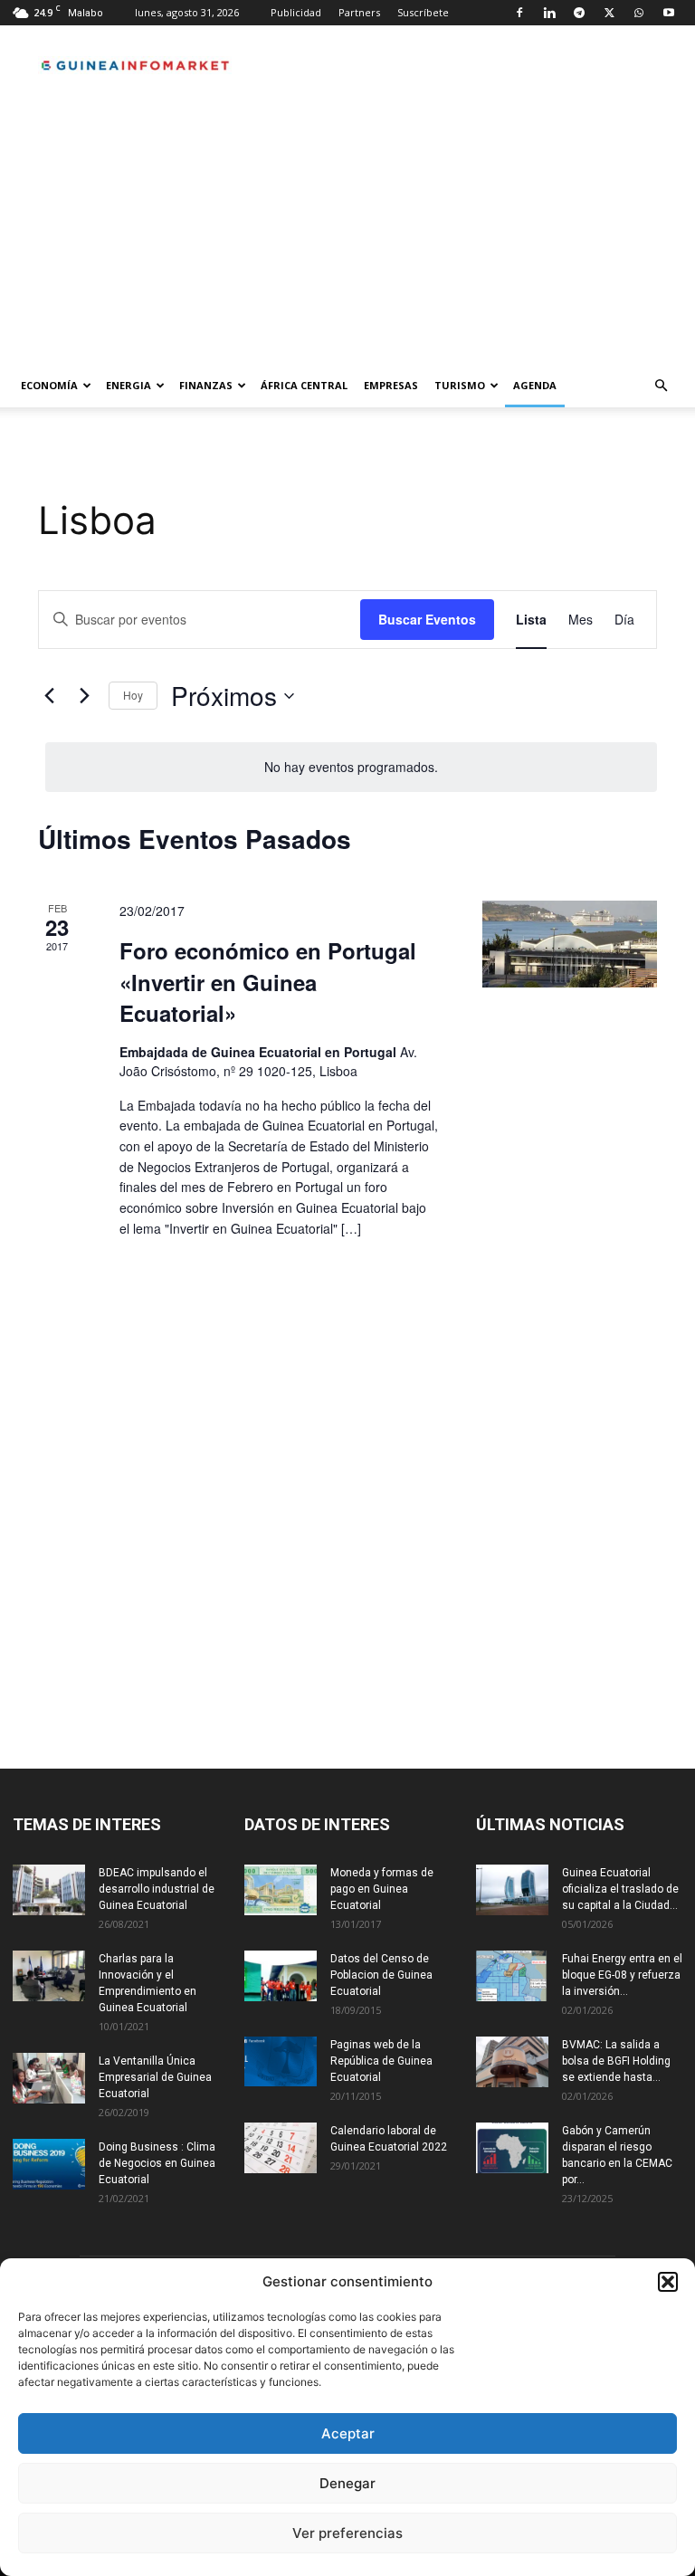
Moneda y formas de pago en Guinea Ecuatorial (382, 1889)
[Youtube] (669, 13)
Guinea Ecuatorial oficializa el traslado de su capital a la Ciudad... (620, 1889)
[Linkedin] (549, 13)
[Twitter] (609, 13)
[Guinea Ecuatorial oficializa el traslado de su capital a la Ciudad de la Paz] (512, 1890)
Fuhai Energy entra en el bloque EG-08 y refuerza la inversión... (622, 1975)
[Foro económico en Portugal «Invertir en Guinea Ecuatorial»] (570, 944)
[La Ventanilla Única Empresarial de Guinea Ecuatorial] (49, 2078)
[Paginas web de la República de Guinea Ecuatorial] (281, 2061)
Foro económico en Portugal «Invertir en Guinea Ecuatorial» (268, 981)
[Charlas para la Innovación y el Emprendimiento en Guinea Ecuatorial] (49, 1976)
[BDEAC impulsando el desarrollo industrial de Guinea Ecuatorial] (49, 1890)
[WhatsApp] (639, 13)
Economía (49, 385)
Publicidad (296, 12)
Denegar (347, 2483)
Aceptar (348, 2433)
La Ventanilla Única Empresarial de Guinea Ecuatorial (155, 2077)
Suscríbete (423, 12)
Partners (359, 12)
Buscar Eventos (427, 619)
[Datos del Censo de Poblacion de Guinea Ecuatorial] (281, 1976)
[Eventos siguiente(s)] (84, 696)
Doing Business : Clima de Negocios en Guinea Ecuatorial (157, 2163)
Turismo (460, 385)
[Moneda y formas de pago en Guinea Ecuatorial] (281, 1890)
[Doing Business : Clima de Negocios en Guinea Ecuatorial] (49, 2164)
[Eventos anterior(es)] (49, 696)
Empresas (391, 385)
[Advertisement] (347, 228)
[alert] (351, 767)
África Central (304, 385)
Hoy (133, 695)
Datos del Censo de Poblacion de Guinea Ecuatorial (381, 1975)
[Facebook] (519, 13)
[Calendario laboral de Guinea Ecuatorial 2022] (281, 2148)
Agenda (535, 385)
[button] (668, 2282)
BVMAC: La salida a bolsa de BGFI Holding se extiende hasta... (616, 2061)
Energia (129, 385)
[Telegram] (579, 13)
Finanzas (206, 385)
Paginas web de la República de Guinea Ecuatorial (381, 2061)
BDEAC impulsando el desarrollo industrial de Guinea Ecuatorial (157, 1889)
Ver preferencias (347, 2533)
